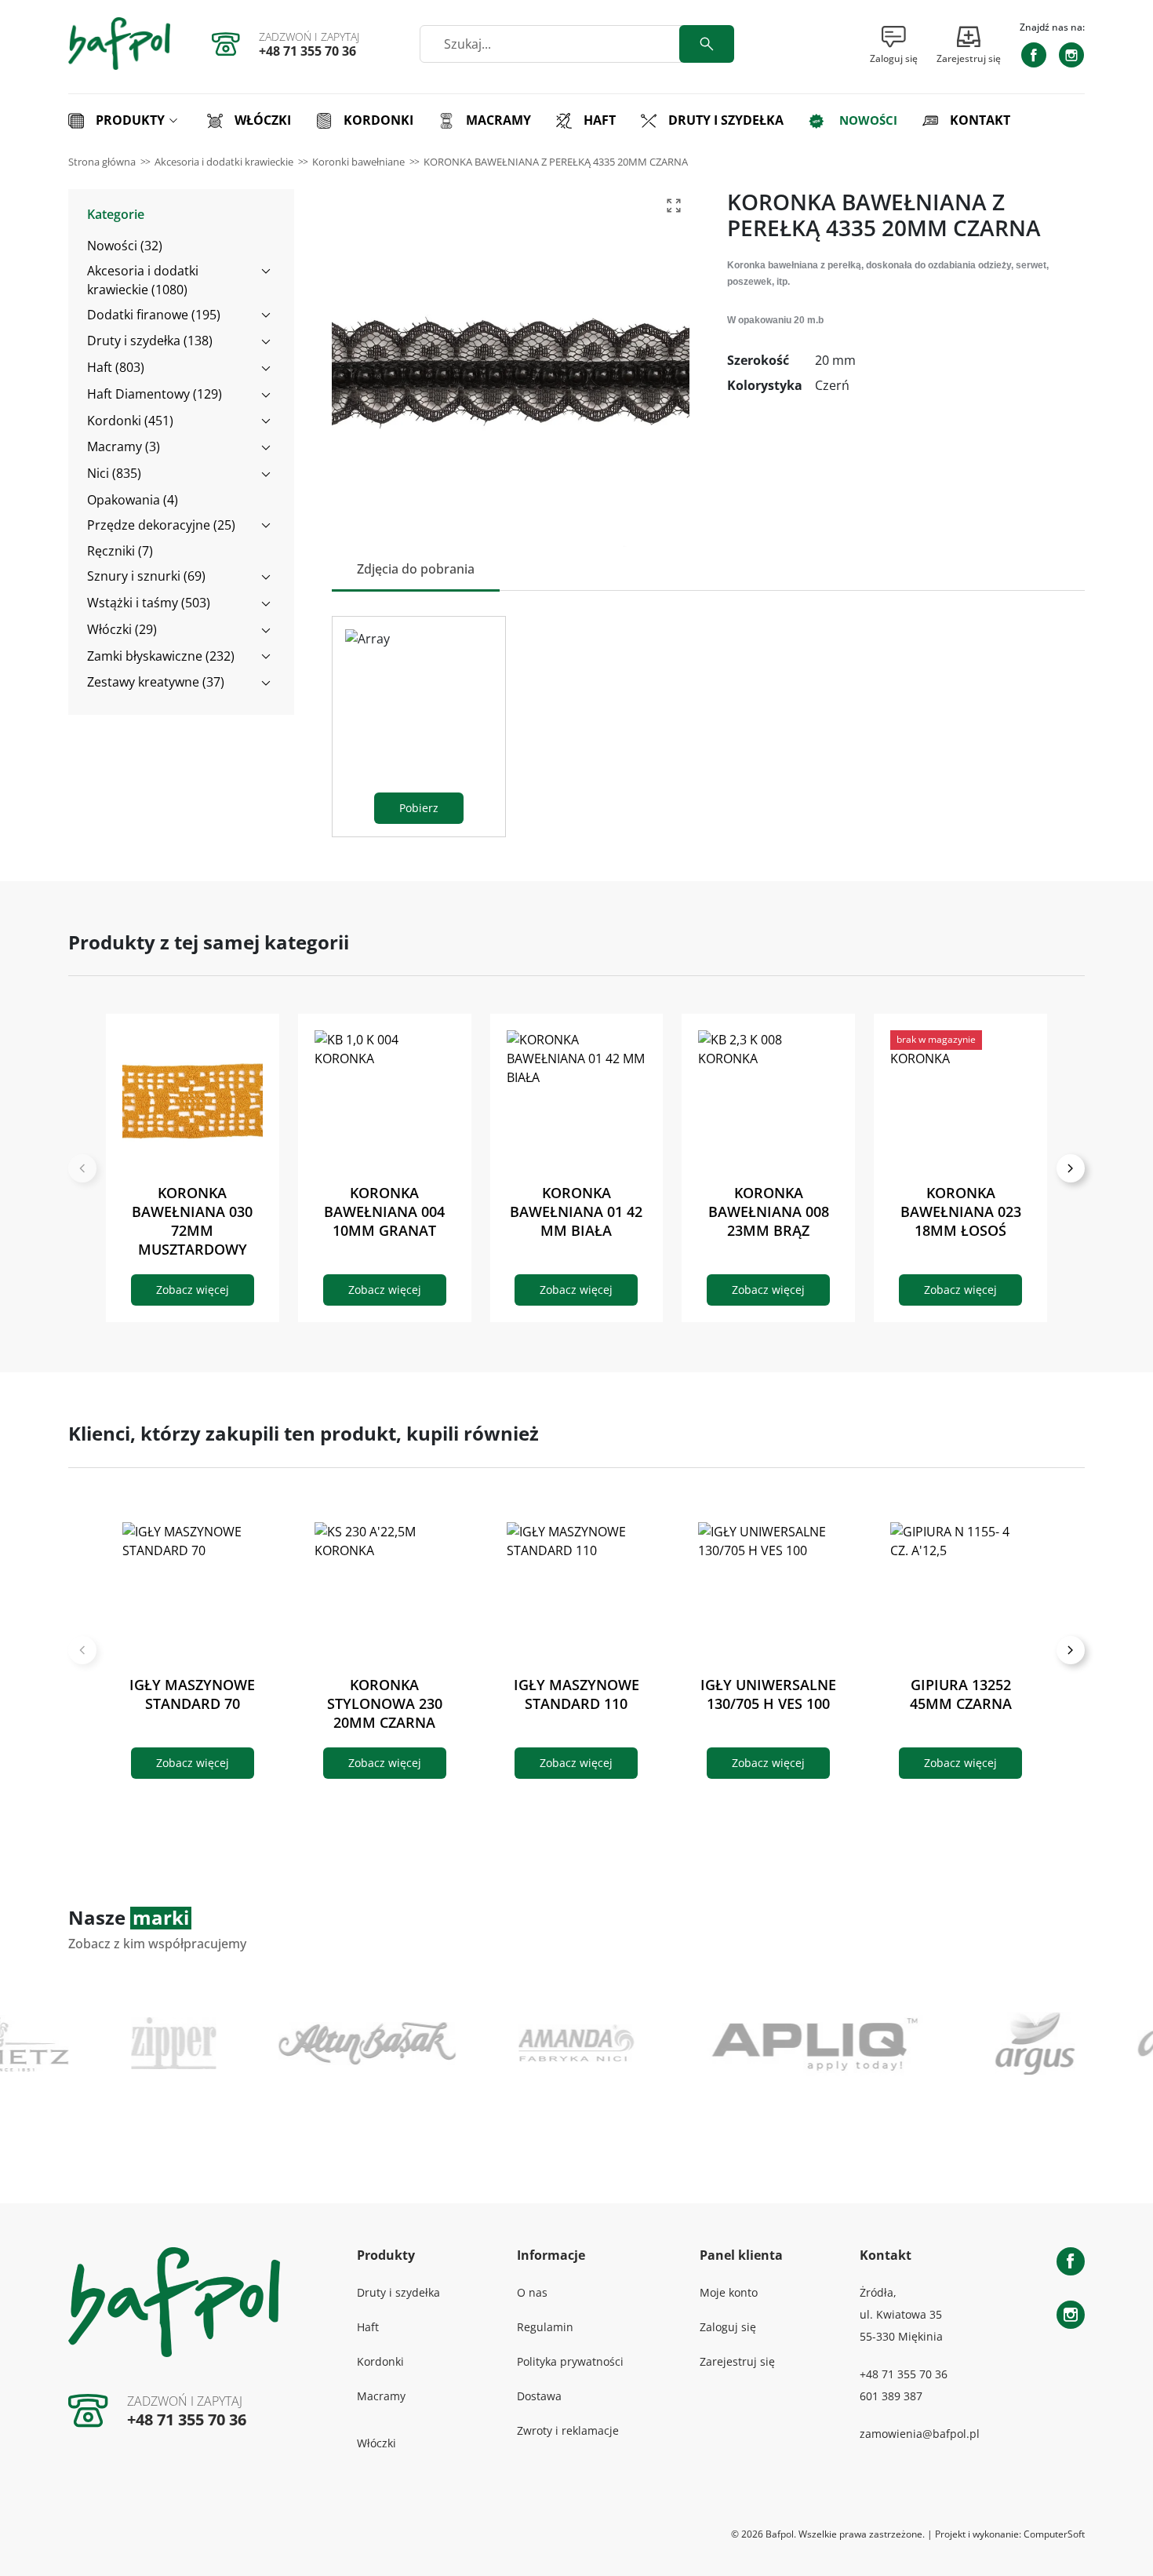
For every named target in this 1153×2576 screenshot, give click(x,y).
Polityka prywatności (570, 2361)
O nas (532, 2292)
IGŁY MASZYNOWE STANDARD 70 (192, 1694)
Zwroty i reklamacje (568, 2430)
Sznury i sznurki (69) (146, 576)
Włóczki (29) (122, 629)
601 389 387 (891, 2396)
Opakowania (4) (133, 500)
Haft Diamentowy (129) (155, 394)
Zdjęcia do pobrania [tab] (416, 569)
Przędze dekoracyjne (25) (161, 525)
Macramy (381, 2396)
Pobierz (419, 808)
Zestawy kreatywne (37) (156, 682)
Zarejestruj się (737, 2361)
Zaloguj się (728, 2327)
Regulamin (545, 2327)
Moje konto (729, 2292)
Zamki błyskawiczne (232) (161, 656)
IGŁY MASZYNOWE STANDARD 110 (576, 1694)
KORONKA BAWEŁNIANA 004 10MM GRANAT (384, 1211)
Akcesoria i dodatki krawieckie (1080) (143, 280)
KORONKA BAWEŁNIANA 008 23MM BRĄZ (769, 1211)
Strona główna (102, 162)
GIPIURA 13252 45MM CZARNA (961, 1694)
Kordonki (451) (130, 421)
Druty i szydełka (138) (150, 341)
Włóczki (376, 2443)
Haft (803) (116, 367)
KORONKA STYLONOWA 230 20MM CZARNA (385, 1703)
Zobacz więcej (193, 1290)
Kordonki (380, 2361)
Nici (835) (114, 473)
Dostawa (539, 2396)
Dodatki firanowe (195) (154, 315)
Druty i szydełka (398, 2292)
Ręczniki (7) (120, 551)
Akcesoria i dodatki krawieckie (224, 162)
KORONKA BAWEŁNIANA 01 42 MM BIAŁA (576, 1211)
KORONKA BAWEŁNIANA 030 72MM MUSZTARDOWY (192, 1221)
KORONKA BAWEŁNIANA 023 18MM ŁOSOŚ (961, 1211)
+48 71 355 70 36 (307, 51)
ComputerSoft (1054, 2534)
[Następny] (1071, 1168)
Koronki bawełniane (358, 162)
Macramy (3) (124, 446)
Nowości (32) (125, 246)
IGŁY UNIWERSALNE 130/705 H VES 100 (768, 1694)
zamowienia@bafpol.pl (920, 2434)
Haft (368, 2327)
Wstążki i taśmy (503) (149, 603)
